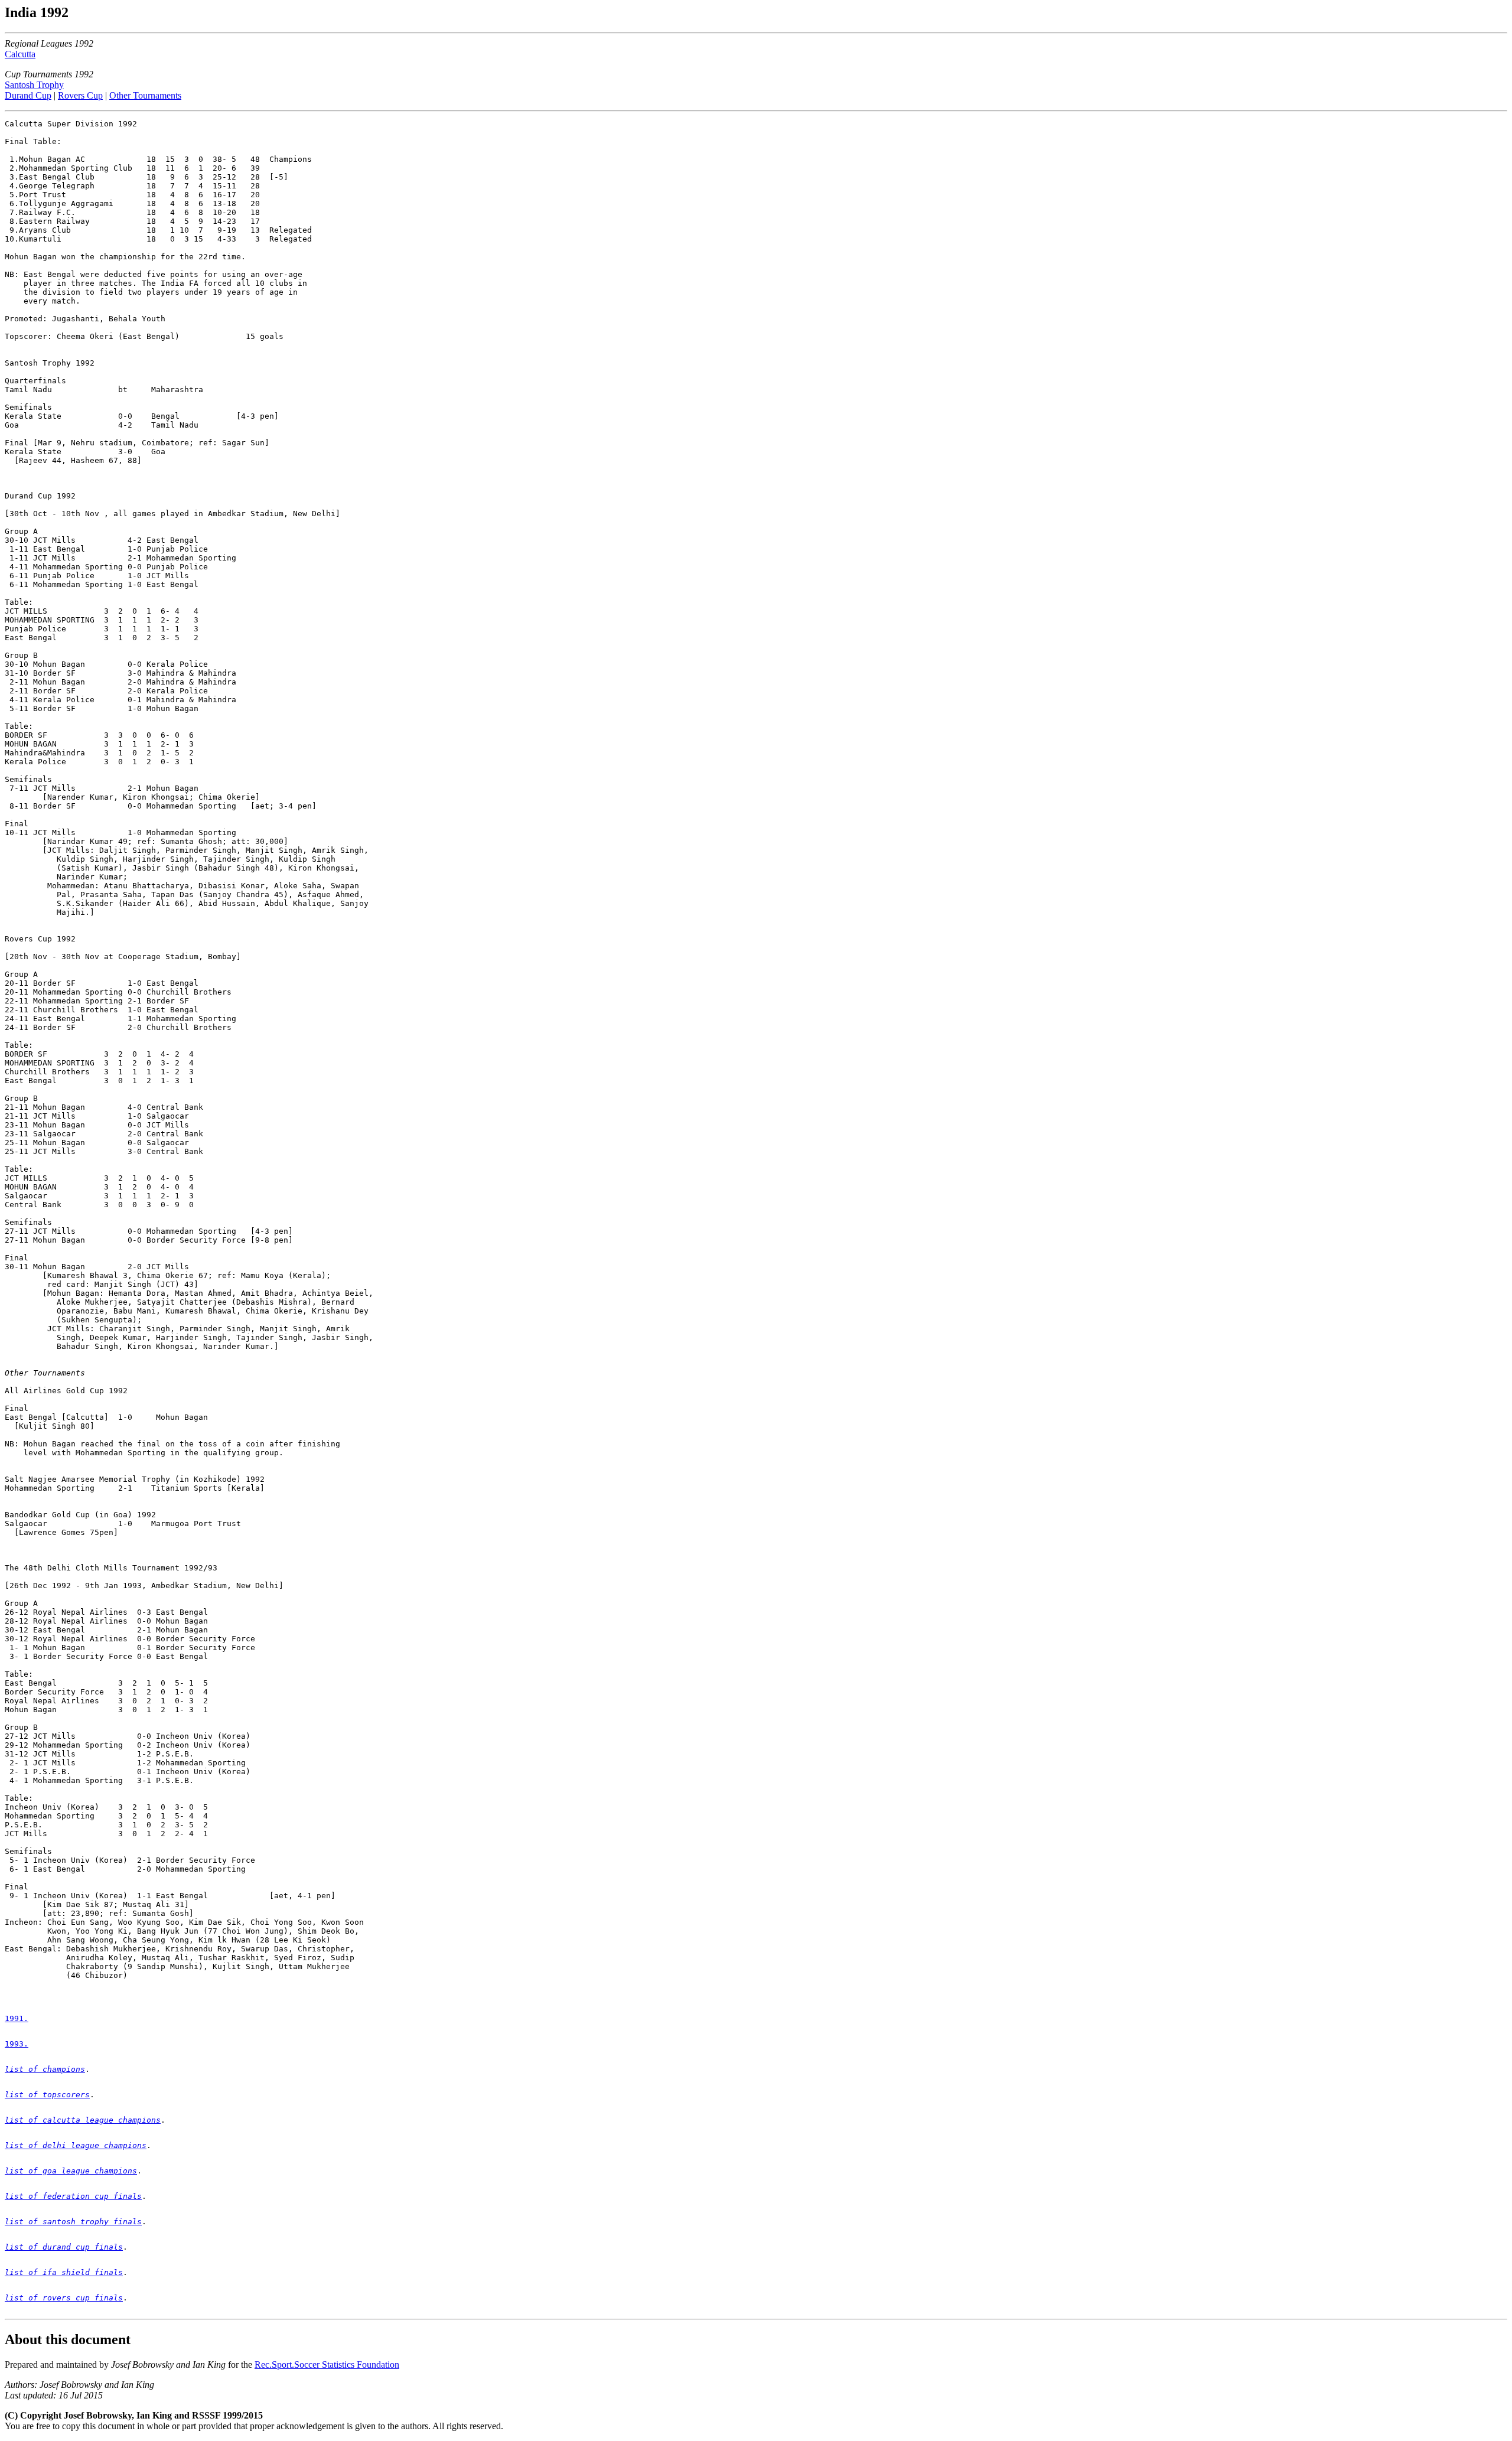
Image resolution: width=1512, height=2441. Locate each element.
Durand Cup (28, 95)
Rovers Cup (80, 95)
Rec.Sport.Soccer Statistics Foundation (327, 2365)
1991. (17, 2018)
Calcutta (20, 54)
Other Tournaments (145, 95)
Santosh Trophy (34, 85)
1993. (17, 2044)
